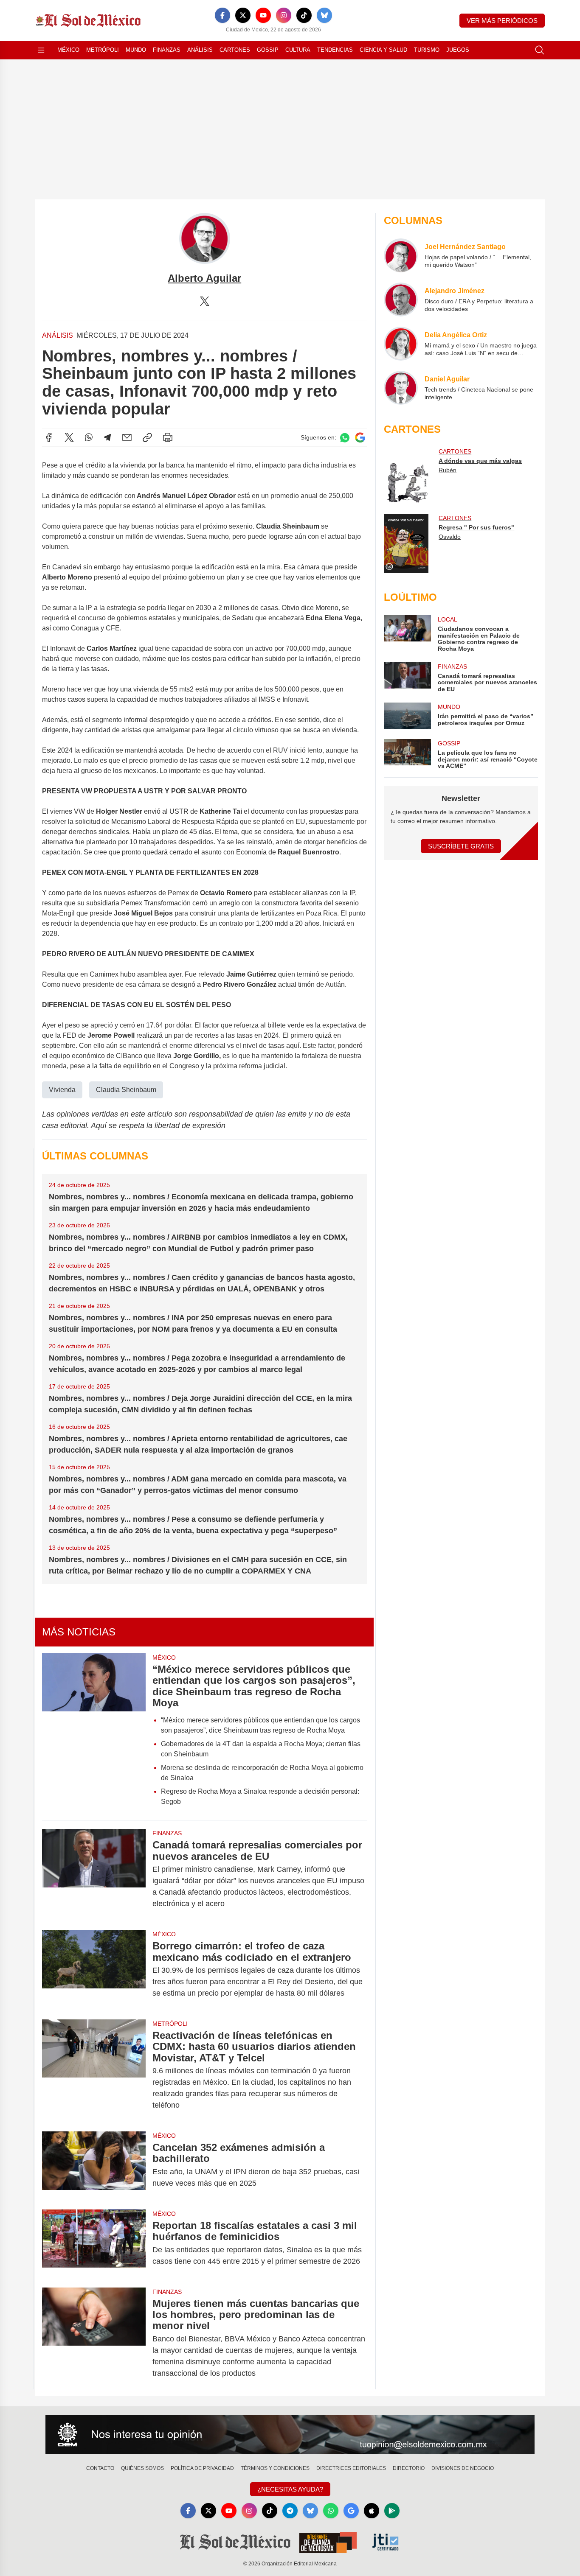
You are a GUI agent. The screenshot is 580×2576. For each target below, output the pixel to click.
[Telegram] (107, 437)
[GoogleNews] (351, 2511)
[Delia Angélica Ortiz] (401, 344)
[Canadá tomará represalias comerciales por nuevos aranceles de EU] (94, 1874)
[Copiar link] (147, 437)
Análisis (200, 50)
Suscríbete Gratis (461, 846)
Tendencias (335, 50)
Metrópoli (103, 50)
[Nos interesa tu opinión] (290, 2435)
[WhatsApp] (89, 437)
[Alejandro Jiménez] (401, 300)
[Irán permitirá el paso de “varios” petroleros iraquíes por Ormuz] (407, 716)
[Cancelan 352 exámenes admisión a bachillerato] (94, 2165)
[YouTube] (263, 15)
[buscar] (540, 50)
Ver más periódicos (502, 21)
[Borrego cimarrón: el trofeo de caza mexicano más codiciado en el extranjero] (94, 1970)
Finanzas (167, 50)
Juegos (458, 50)
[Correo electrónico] (127, 437)
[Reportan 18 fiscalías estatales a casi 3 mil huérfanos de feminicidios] (94, 2243)
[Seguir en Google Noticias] (360, 438)
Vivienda (62, 1090)
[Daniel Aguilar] (401, 388)
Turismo (427, 50)
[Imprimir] (168, 437)
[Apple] (372, 2511)
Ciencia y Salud (383, 50)
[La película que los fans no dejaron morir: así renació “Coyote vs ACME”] (407, 754)
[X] (243, 15)
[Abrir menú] (41, 50)
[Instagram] (284, 15)
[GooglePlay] (392, 2511)
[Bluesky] (324, 15)
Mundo (136, 50)
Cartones (235, 50)
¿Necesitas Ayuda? (290, 2489)
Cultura (298, 50)
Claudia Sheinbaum (126, 1090)
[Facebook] (222, 15)
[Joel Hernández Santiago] (401, 255)
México (68, 50)
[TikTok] (304, 15)
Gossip (268, 50)
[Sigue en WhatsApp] (345, 438)
